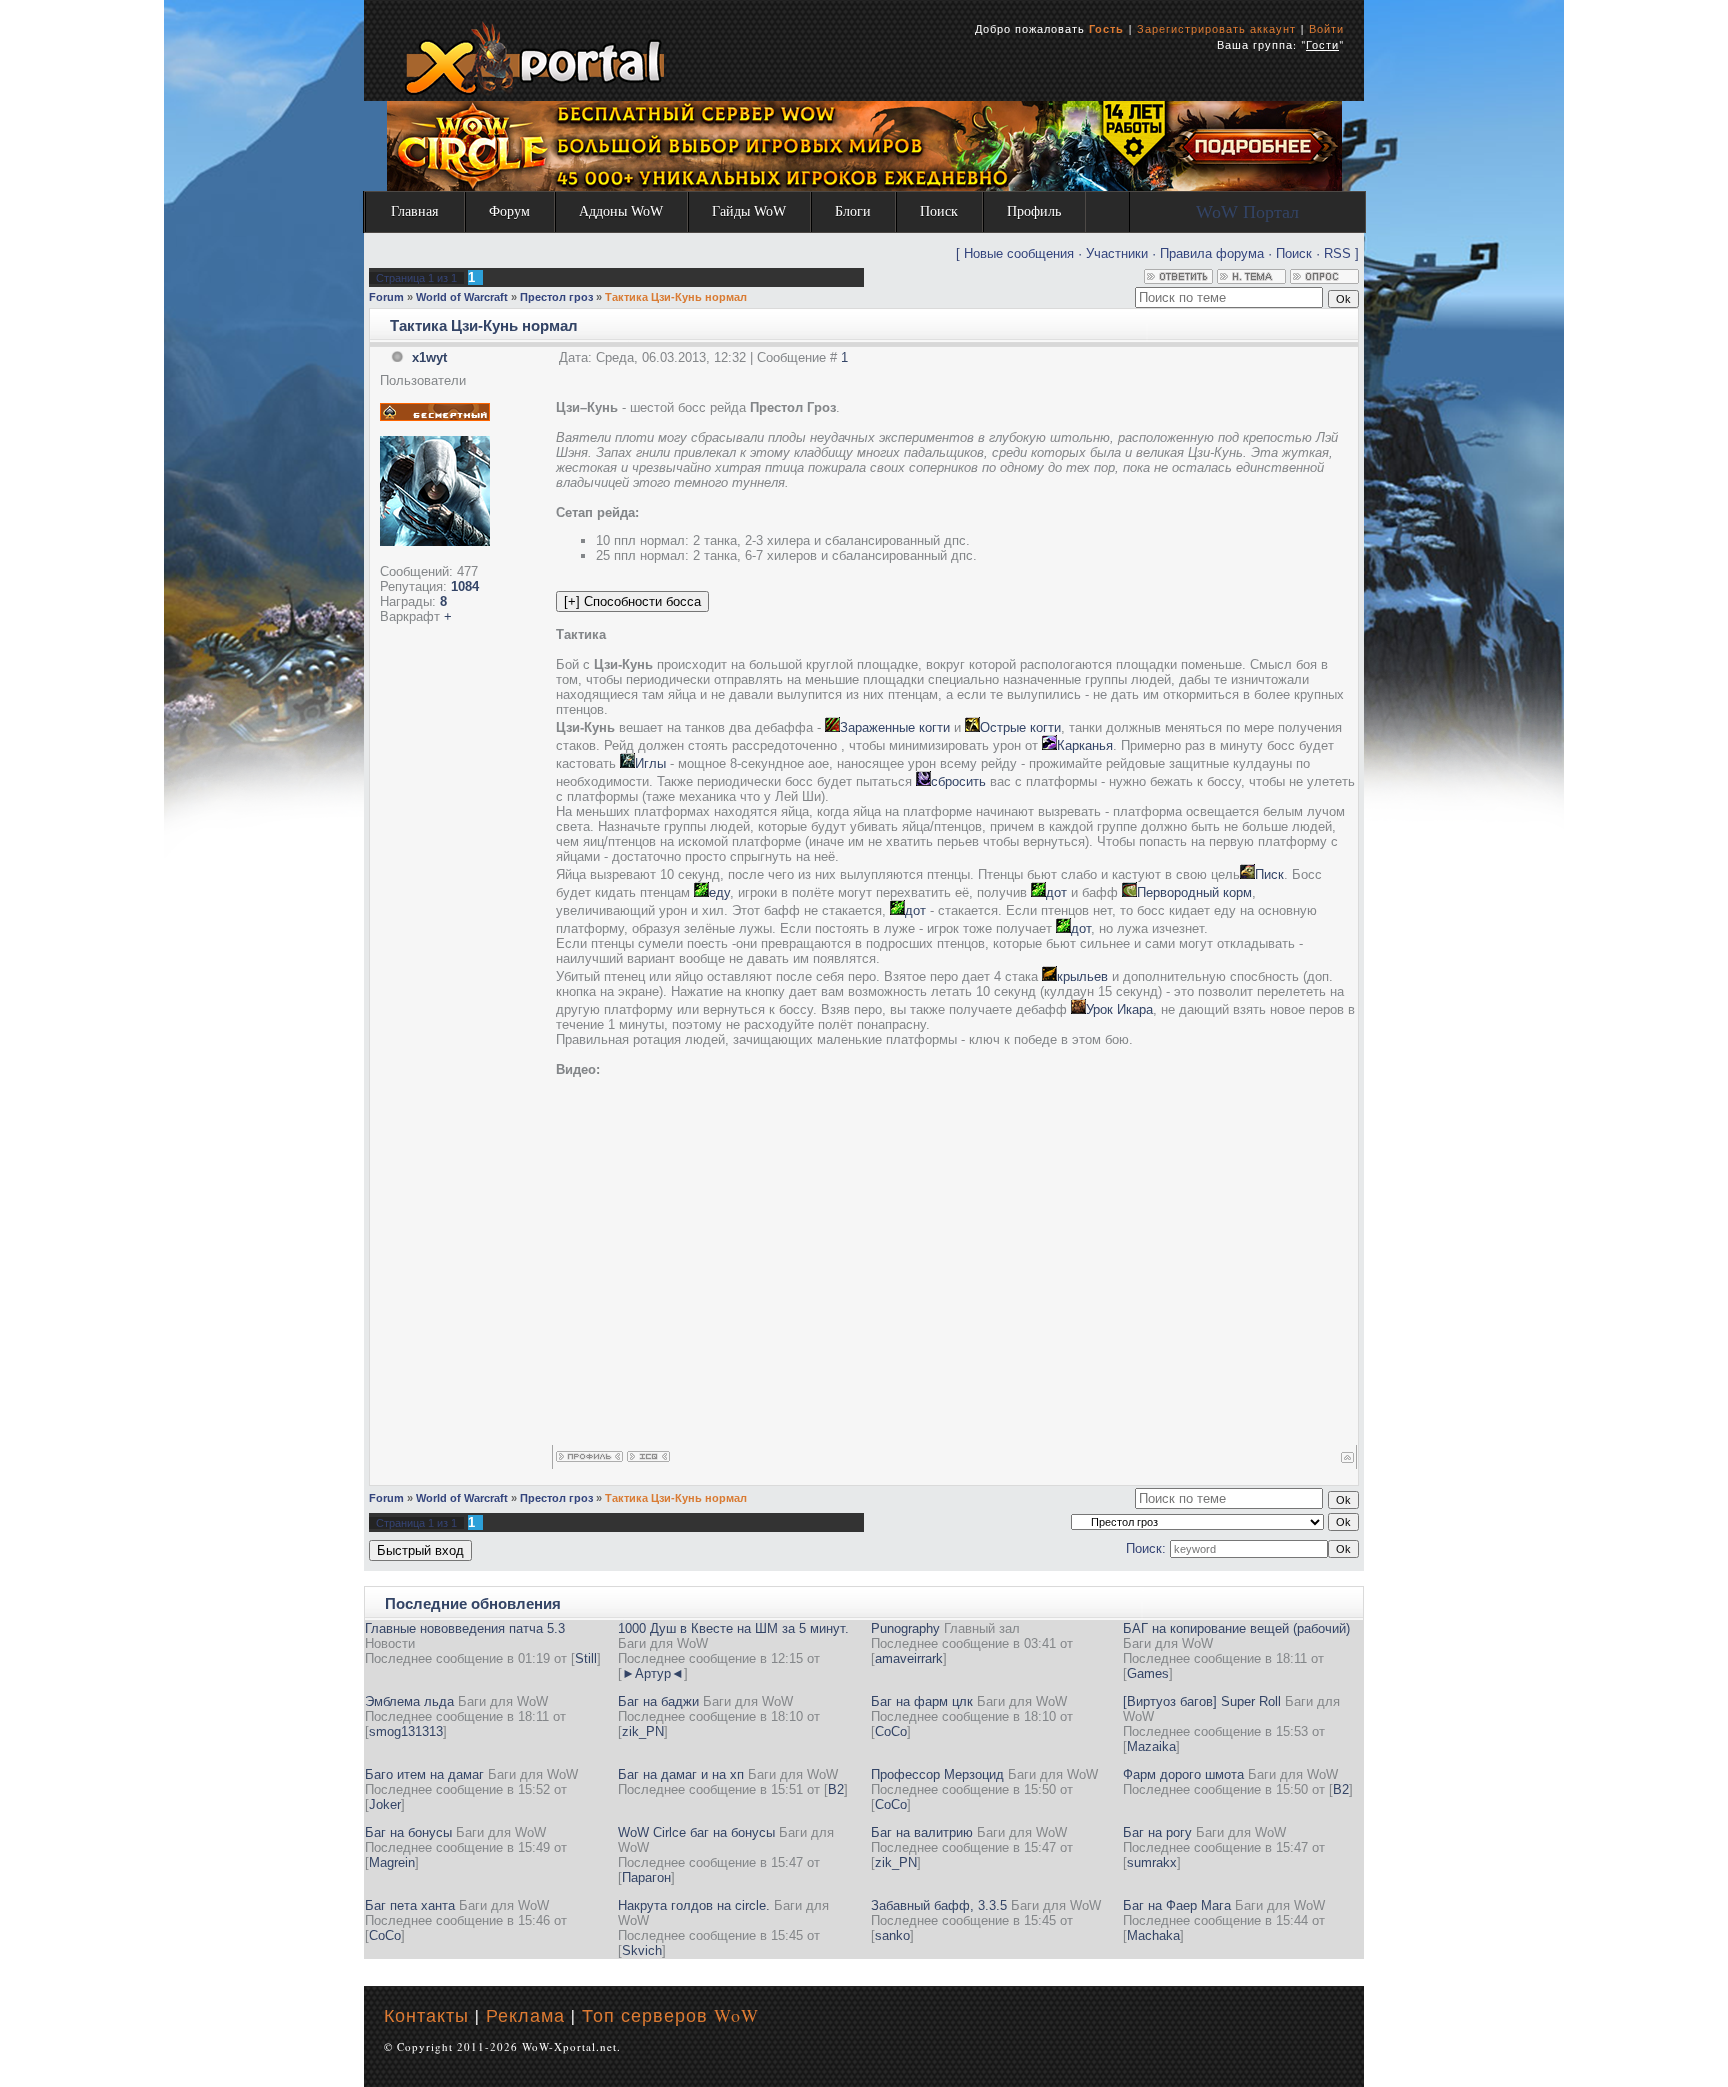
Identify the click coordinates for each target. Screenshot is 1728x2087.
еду (719, 892)
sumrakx (1152, 1862)
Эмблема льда (409, 1701)
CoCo (891, 1731)
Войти (1326, 28)
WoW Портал (1247, 212)
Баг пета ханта (410, 1905)
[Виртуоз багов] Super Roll (1202, 1701)
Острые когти (1020, 727)
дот (1056, 892)
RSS (1337, 253)
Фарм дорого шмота (1183, 1774)
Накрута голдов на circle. (694, 1905)
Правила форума (1212, 253)
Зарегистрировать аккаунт (1216, 28)
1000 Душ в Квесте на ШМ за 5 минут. (733, 1628)
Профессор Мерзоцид (937, 1774)
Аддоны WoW (621, 211)
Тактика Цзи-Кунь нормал (676, 297)
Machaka (1153, 1935)
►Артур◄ (653, 1673)
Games (1148, 1673)
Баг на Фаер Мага (1177, 1905)
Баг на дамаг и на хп (681, 1774)
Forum (386, 297)
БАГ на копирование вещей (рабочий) (1236, 1628)
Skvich (642, 1950)
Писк (1269, 874)
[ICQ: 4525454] (648, 1456)
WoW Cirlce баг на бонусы (696, 1832)
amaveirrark (909, 1658)
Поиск (939, 211)
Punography (905, 1628)
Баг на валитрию (922, 1832)
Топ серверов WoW (670, 2015)
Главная (414, 211)
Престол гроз (556, 297)
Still (586, 1658)
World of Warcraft (462, 297)
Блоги (853, 211)
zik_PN (643, 1731)
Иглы (650, 763)
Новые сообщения (1019, 253)
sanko (892, 1935)
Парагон (646, 1877)
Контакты (426, 2015)
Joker (385, 1804)
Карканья (1085, 745)
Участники (1117, 253)
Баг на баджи (658, 1701)
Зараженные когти (895, 727)
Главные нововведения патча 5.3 (465, 1628)
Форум (509, 211)
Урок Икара (1119, 1009)
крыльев (1082, 976)
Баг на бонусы (408, 1832)
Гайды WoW (749, 211)
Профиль (1034, 211)
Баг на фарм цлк (922, 1701)
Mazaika (1151, 1746)
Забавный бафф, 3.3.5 (939, 1905)
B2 (836, 1789)
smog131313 (406, 1731)
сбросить (958, 781)
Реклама (525, 2015)
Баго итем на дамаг (424, 1774)
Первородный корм (1194, 892)
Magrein (392, 1862)
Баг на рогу (1157, 1832)
